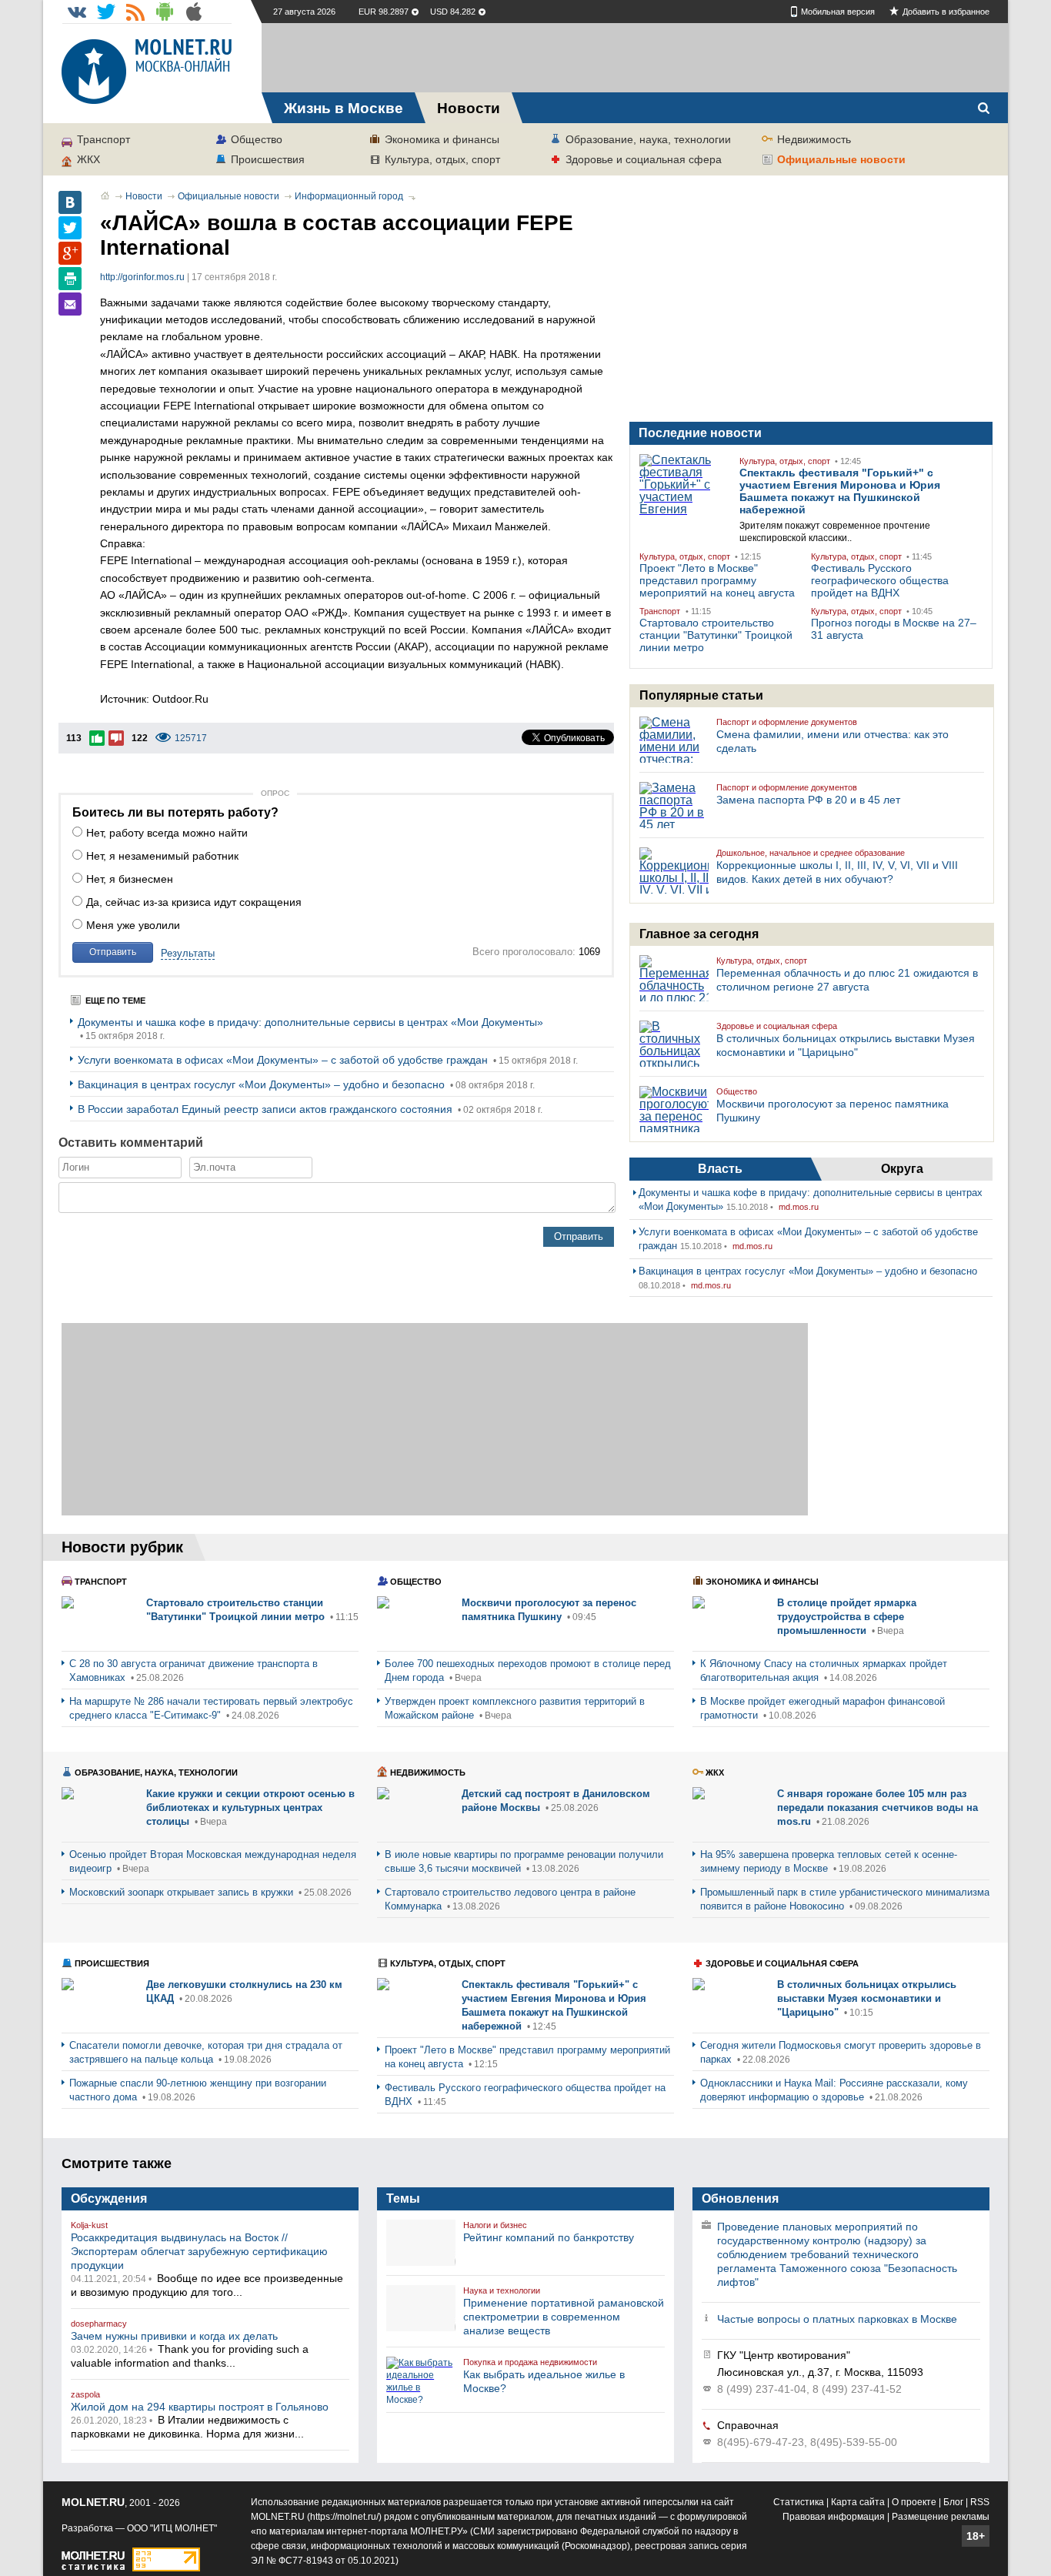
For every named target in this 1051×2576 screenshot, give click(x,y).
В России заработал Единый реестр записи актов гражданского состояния (267, 1109)
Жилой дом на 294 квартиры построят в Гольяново (200, 2407)
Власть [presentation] (720, 1169)
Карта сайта (858, 2502)
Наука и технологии (502, 2290)
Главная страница (105, 195)
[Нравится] (97, 738)
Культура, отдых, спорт (442, 159)
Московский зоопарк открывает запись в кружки (183, 1892)
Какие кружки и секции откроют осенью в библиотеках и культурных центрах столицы (250, 1808)
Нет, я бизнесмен (130, 879)
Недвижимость (814, 139)
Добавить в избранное (946, 12)
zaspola (85, 2394)
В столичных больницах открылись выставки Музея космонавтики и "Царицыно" (867, 1998)
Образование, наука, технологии (648, 139)
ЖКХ (88, 159)
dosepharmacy (99, 2324)
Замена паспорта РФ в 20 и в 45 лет (808, 800)
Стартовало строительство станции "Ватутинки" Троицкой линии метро (716, 635)
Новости (144, 196)
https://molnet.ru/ (344, 2517)
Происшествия (268, 159)
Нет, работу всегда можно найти (167, 833)
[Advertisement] (635, 58)
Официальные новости (841, 159)
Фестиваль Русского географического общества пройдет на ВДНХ (880, 580)
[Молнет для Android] (165, 12)
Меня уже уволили (133, 925)
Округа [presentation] (902, 1169)
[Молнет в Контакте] (77, 12)
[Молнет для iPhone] (194, 12)
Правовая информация (834, 2517)
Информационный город (349, 196)
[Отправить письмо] (70, 304)
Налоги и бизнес (495, 2225)
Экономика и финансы (442, 139)
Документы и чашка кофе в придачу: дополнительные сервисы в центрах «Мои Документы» (310, 1022)
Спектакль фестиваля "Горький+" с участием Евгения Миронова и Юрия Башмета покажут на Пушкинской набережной (840, 491)
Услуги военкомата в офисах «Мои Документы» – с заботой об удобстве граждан (284, 1060)
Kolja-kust (89, 2225)
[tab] (720, 1169)
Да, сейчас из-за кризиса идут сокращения (194, 902)
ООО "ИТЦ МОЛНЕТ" (172, 2528)
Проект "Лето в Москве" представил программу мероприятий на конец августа (717, 580)
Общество (257, 139)
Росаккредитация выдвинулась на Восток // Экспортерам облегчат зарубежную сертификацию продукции (199, 2251)
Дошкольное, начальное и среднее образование (811, 853)
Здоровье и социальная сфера (644, 159)
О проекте (914, 2502)
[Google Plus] (70, 253)
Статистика (799, 2502)
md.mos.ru (799, 1207)
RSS (980, 2502)
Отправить (113, 952)
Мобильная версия (838, 12)
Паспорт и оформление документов (787, 722)
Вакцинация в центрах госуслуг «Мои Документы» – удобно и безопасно (263, 1084)
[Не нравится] (116, 738)
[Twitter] (70, 228)
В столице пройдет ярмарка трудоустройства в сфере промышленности (847, 1617)
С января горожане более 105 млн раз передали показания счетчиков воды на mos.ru (878, 1808)
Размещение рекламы (941, 2517)
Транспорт (103, 139)
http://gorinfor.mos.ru (142, 277)
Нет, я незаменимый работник (162, 856)
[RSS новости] (135, 12)
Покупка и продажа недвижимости (530, 2362)
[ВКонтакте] (70, 202)
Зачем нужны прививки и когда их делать (174, 2336)
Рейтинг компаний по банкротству (549, 2237)
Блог (953, 2502)
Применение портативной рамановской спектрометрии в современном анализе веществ (564, 2317)
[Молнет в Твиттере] (106, 12)
